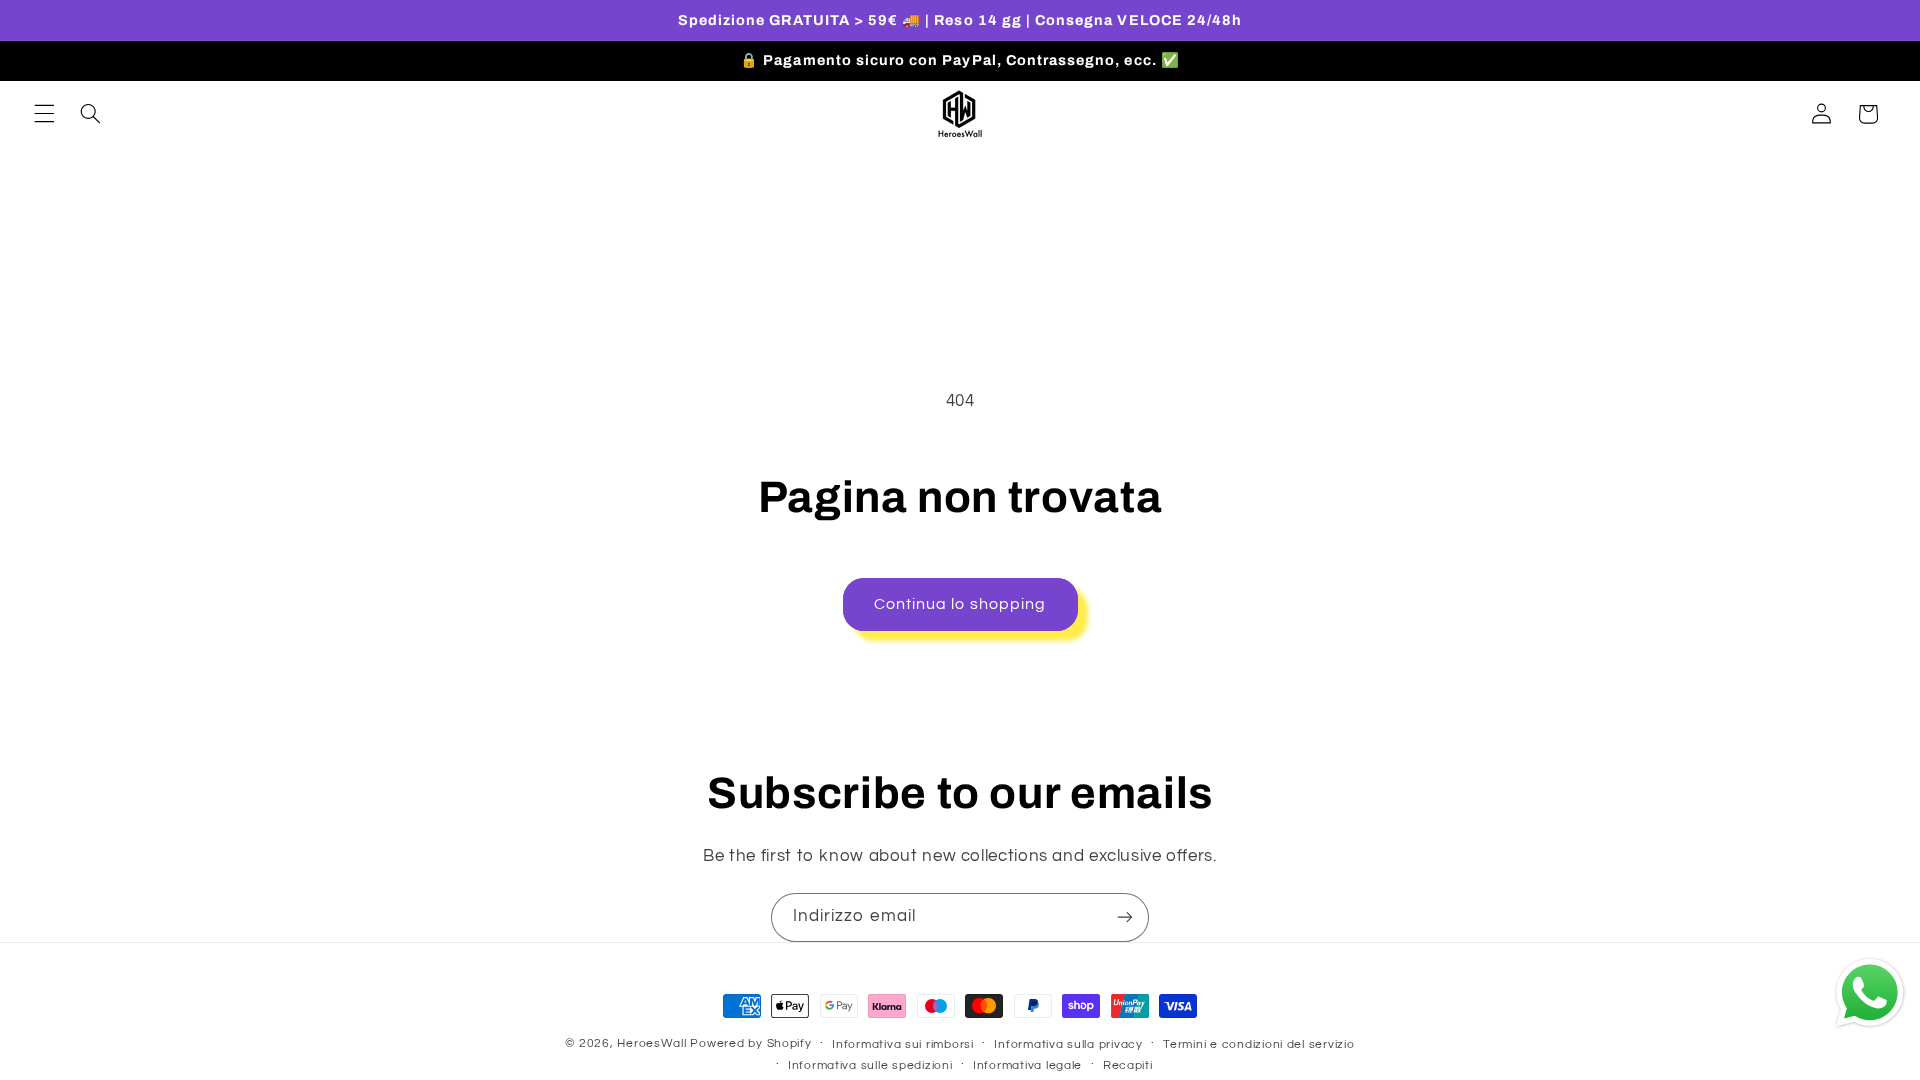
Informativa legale (1027, 1065)
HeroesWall (653, 1043)
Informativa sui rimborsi (903, 1044)
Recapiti (1128, 1065)
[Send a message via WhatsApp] (1870, 993)
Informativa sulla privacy (1068, 1044)
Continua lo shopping (960, 604)
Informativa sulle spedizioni (870, 1065)
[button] (44, 114)
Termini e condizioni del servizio (1258, 1044)
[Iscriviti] (1125, 917)
